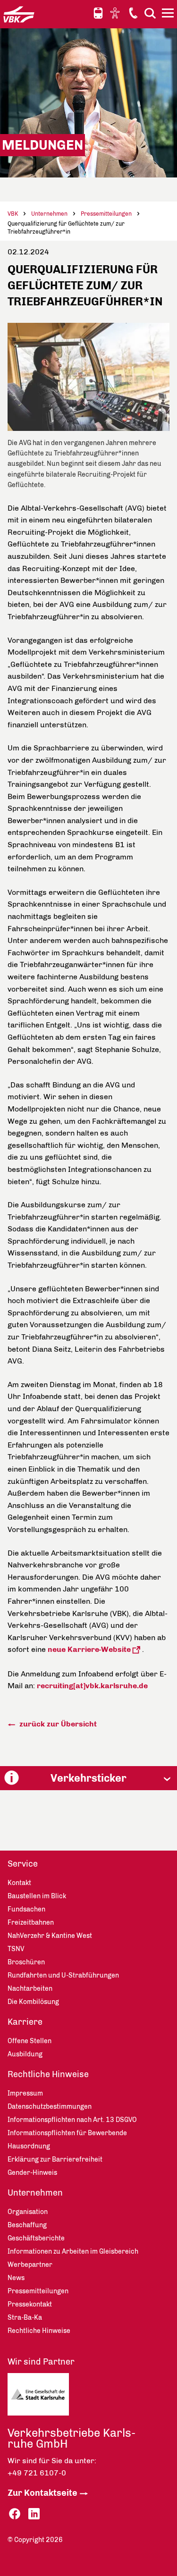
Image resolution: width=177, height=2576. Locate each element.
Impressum (25, 2093)
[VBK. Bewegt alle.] (19, 14)
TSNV (16, 1949)
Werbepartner (30, 2265)
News (16, 2278)
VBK (13, 214)
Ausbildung (25, 2054)
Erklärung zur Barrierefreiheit (55, 2159)
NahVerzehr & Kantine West (50, 1936)
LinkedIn (34, 2514)
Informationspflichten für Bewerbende (67, 2133)
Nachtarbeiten (30, 1989)
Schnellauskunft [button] (98, 13)
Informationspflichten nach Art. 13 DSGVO (72, 2120)
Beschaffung (27, 2225)
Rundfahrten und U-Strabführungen (63, 1975)
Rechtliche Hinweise (48, 2074)
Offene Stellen (29, 2041)
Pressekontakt (30, 2304)
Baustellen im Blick (37, 1896)
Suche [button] (150, 13)
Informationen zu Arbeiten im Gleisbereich (73, 2252)
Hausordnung (29, 2146)
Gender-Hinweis (32, 2173)
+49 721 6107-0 (37, 2473)
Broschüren (26, 1962)
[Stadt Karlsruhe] (48, 2397)
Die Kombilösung (33, 2002)
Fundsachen (26, 1909)
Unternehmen (49, 214)
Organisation (28, 2212)
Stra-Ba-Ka (25, 2318)
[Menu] (169, 15)
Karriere (25, 2022)
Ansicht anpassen (116, 13)
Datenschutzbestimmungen (50, 2107)
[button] (88, 1778)
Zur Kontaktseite (42, 2493)
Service (23, 1864)
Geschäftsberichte (36, 2238)
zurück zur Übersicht (57, 1724)
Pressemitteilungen (106, 214)
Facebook (15, 2514)
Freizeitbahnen (31, 1923)
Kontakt (133, 13)
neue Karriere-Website (89, 1649)
